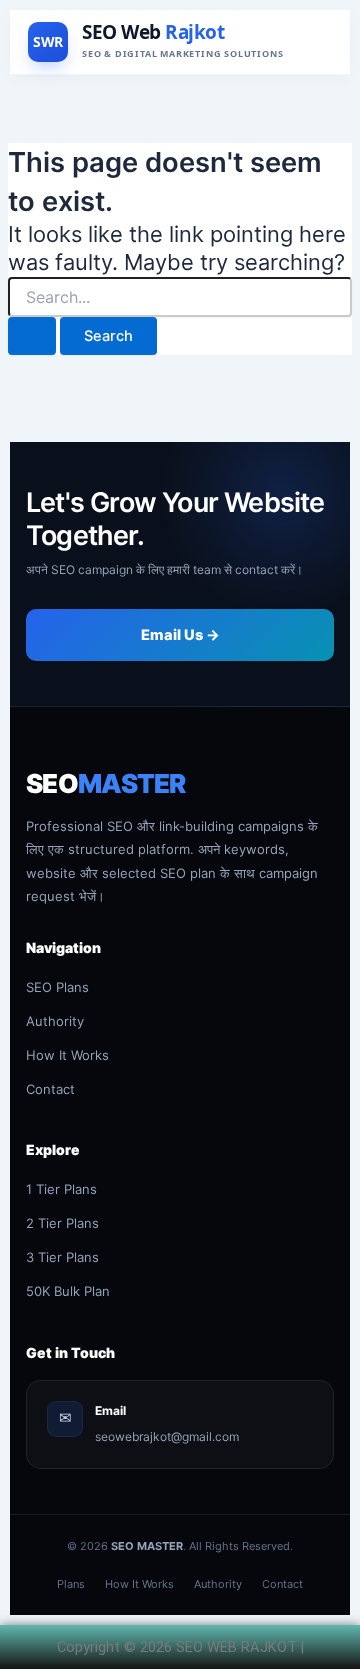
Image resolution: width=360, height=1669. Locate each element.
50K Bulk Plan (68, 1291)
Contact (50, 1089)
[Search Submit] (32, 336)
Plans (71, 1584)
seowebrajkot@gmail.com (167, 1436)
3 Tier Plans (62, 1257)
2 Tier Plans (62, 1223)
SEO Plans (57, 987)
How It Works (67, 1055)
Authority (55, 1021)
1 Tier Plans (61, 1189)
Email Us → (180, 635)
